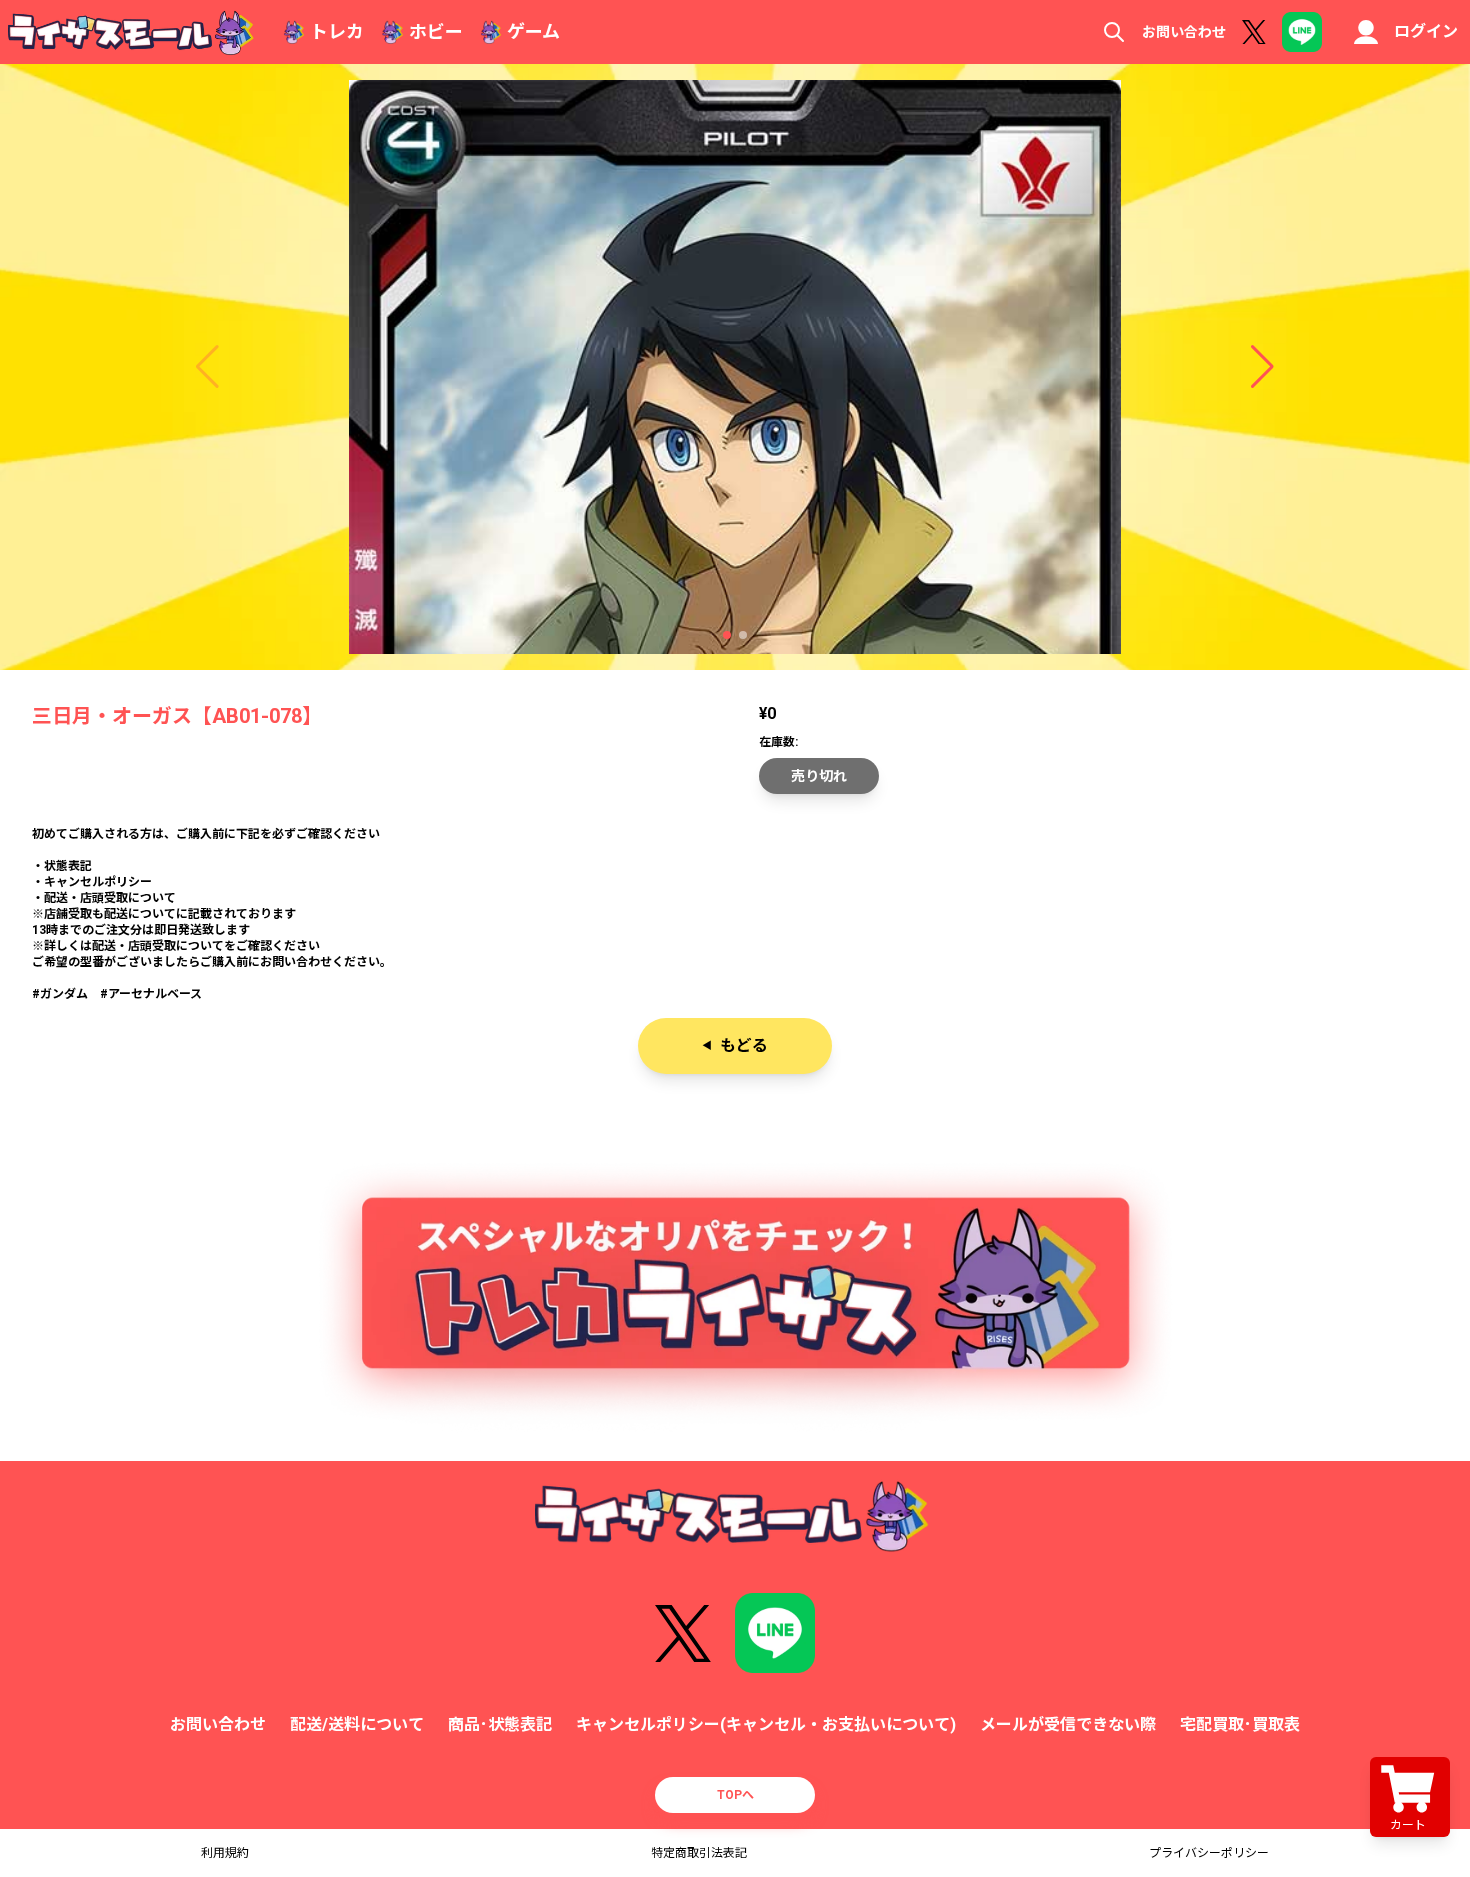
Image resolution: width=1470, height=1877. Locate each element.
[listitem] (735, 914)
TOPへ (735, 1795)
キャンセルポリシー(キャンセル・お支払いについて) (766, 1724)
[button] (727, 635)
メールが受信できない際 (1068, 1724)
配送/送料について (357, 1724)
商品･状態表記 (500, 1724)
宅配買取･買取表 (1240, 1724)
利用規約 (225, 1853)
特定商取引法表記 (699, 1853)
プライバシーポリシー (1209, 1853)
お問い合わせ (1184, 32)
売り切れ (819, 776)
